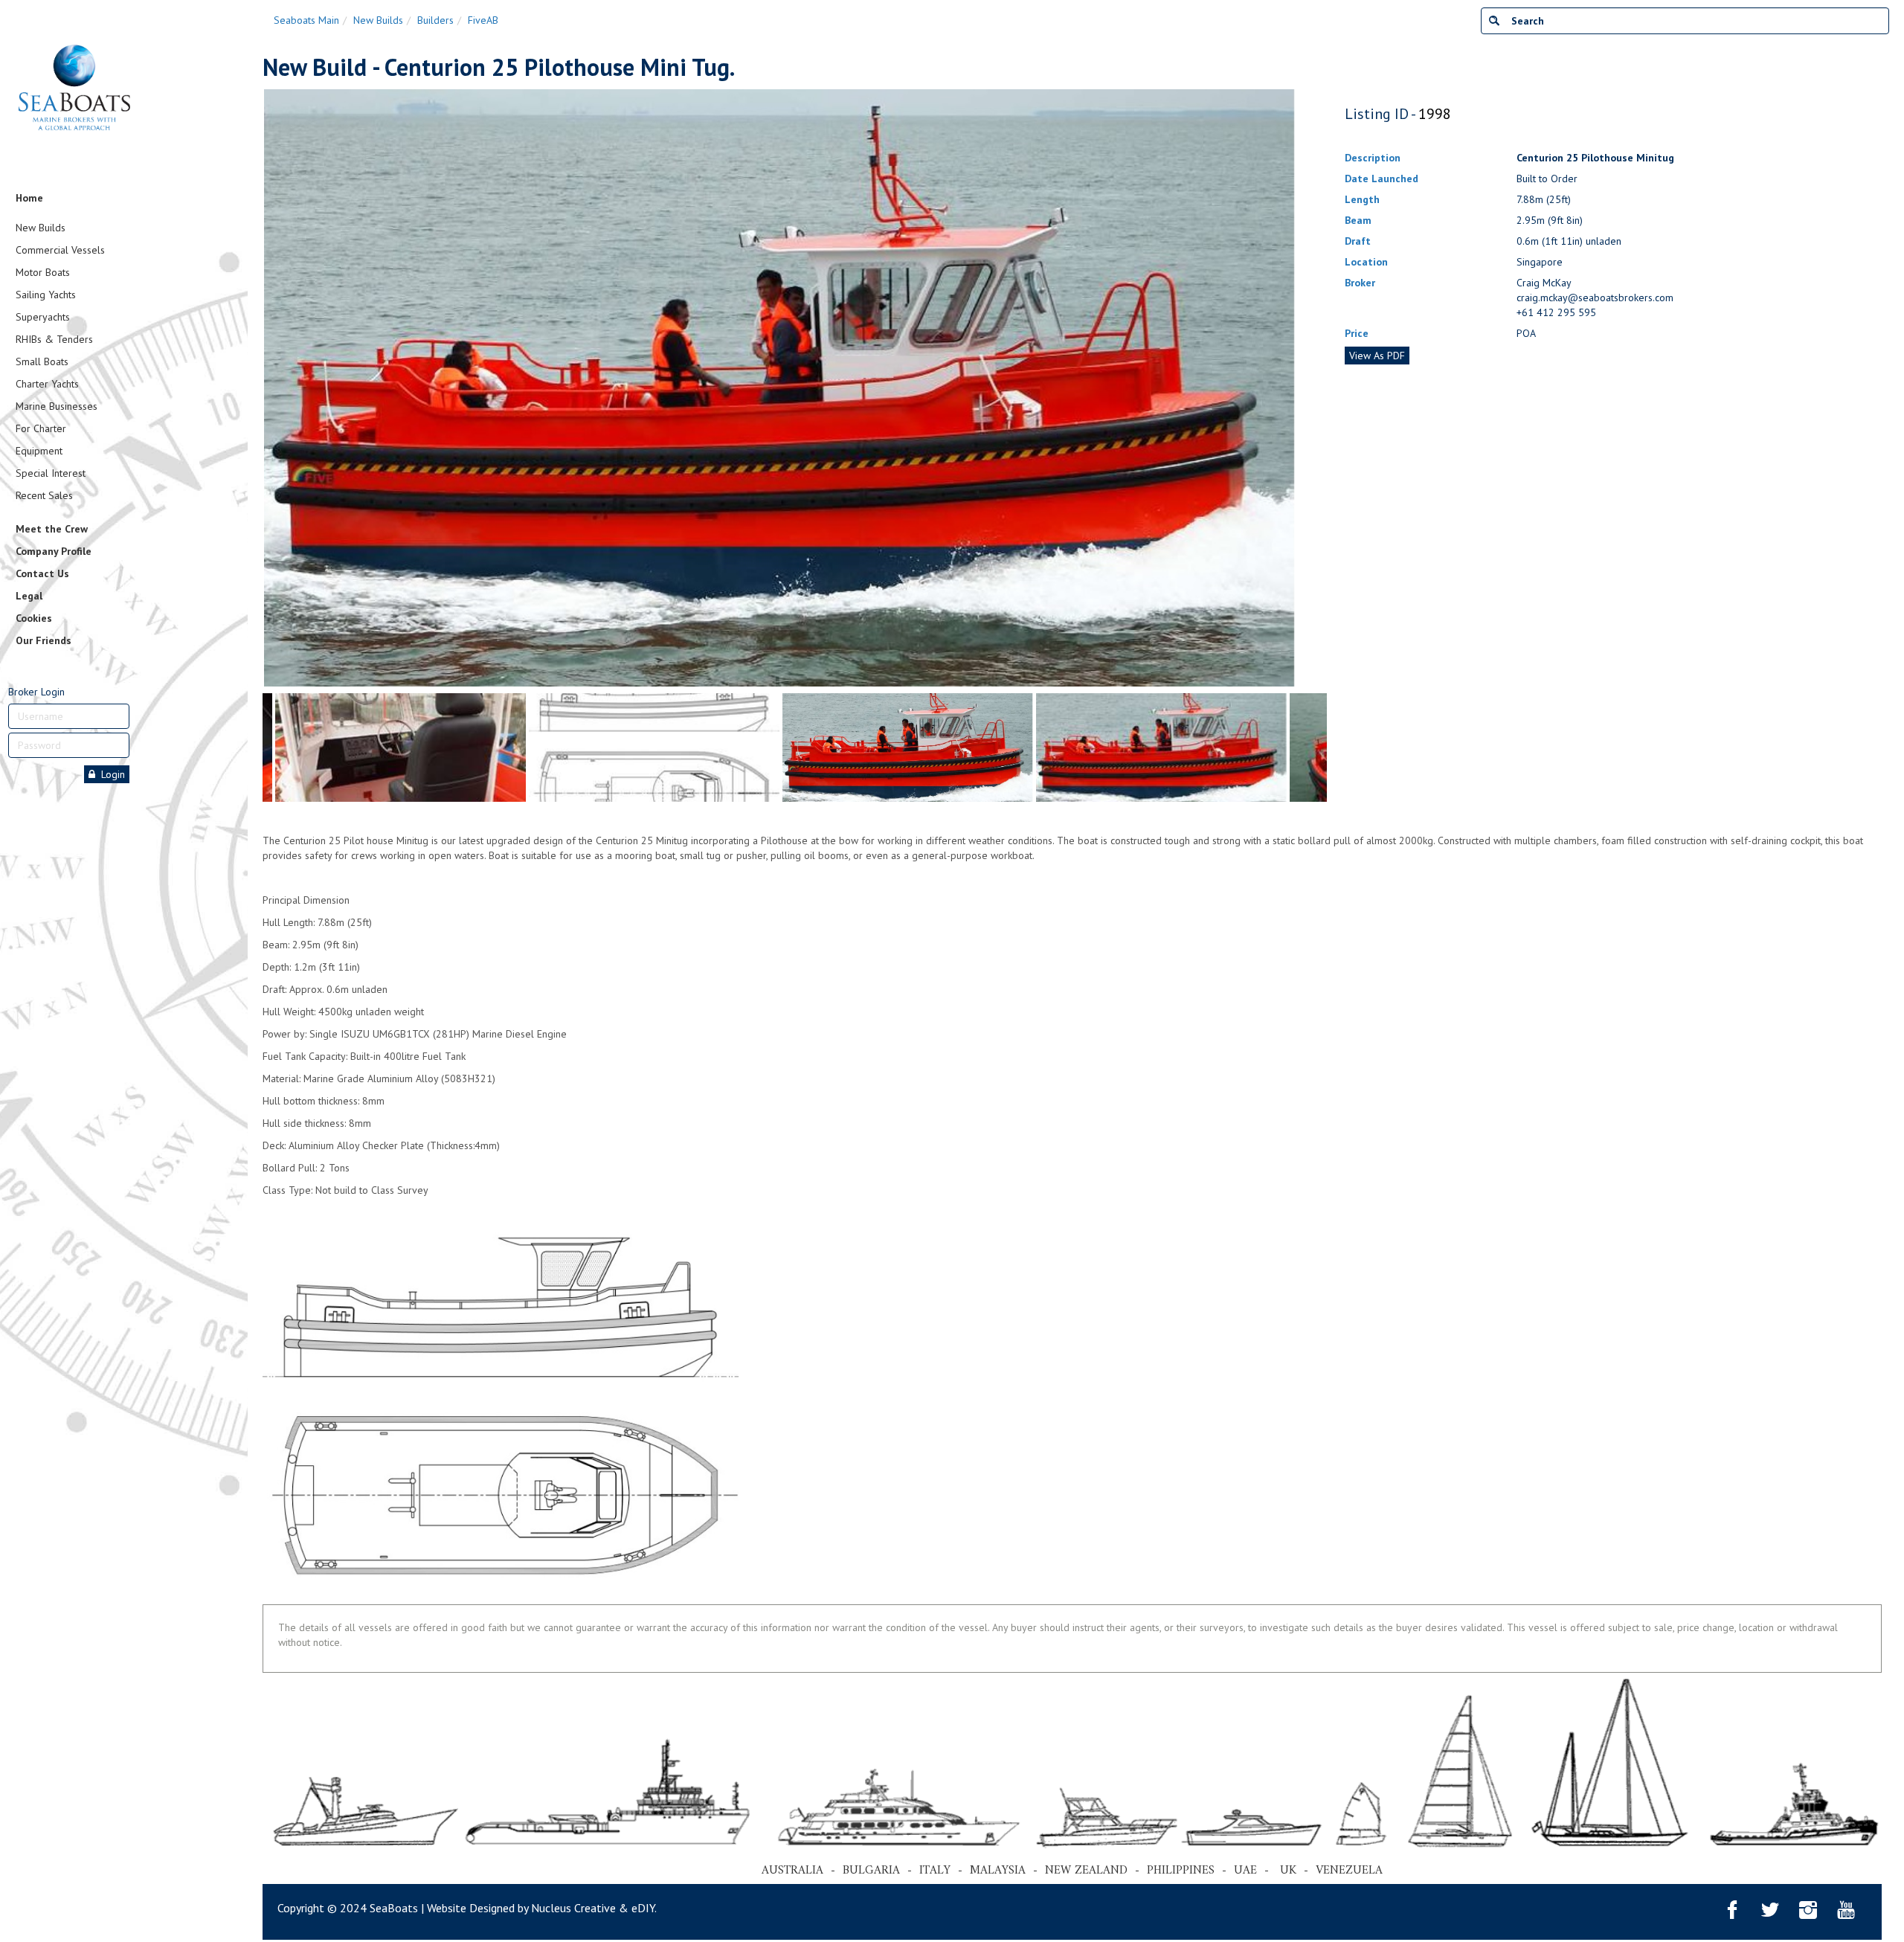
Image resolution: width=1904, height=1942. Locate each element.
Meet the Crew (52, 529)
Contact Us (42, 573)
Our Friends (44, 640)
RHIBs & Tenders (54, 339)
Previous (270, 388)
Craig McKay (1544, 283)
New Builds (41, 228)
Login (110, 774)
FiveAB (483, 20)
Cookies (34, 618)
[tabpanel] (908, 747)
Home (29, 198)
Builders (435, 20)
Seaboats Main (306, 20)
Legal (29, 596)
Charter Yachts (47, 384)
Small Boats (42, 361)
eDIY (643, 1908)
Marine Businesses (57, 406)
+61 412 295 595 (1556, 312)
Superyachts (43, 317)
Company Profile (54, 551)
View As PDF (1377, 356)
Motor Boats (43, 272)
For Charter (41, 428)
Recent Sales (44, 495)
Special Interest (51, 473)
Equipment (39, 451)
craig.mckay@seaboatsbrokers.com (1595, 298)
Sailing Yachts (46, 295)
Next (1319, 388)
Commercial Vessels (60, 250)
